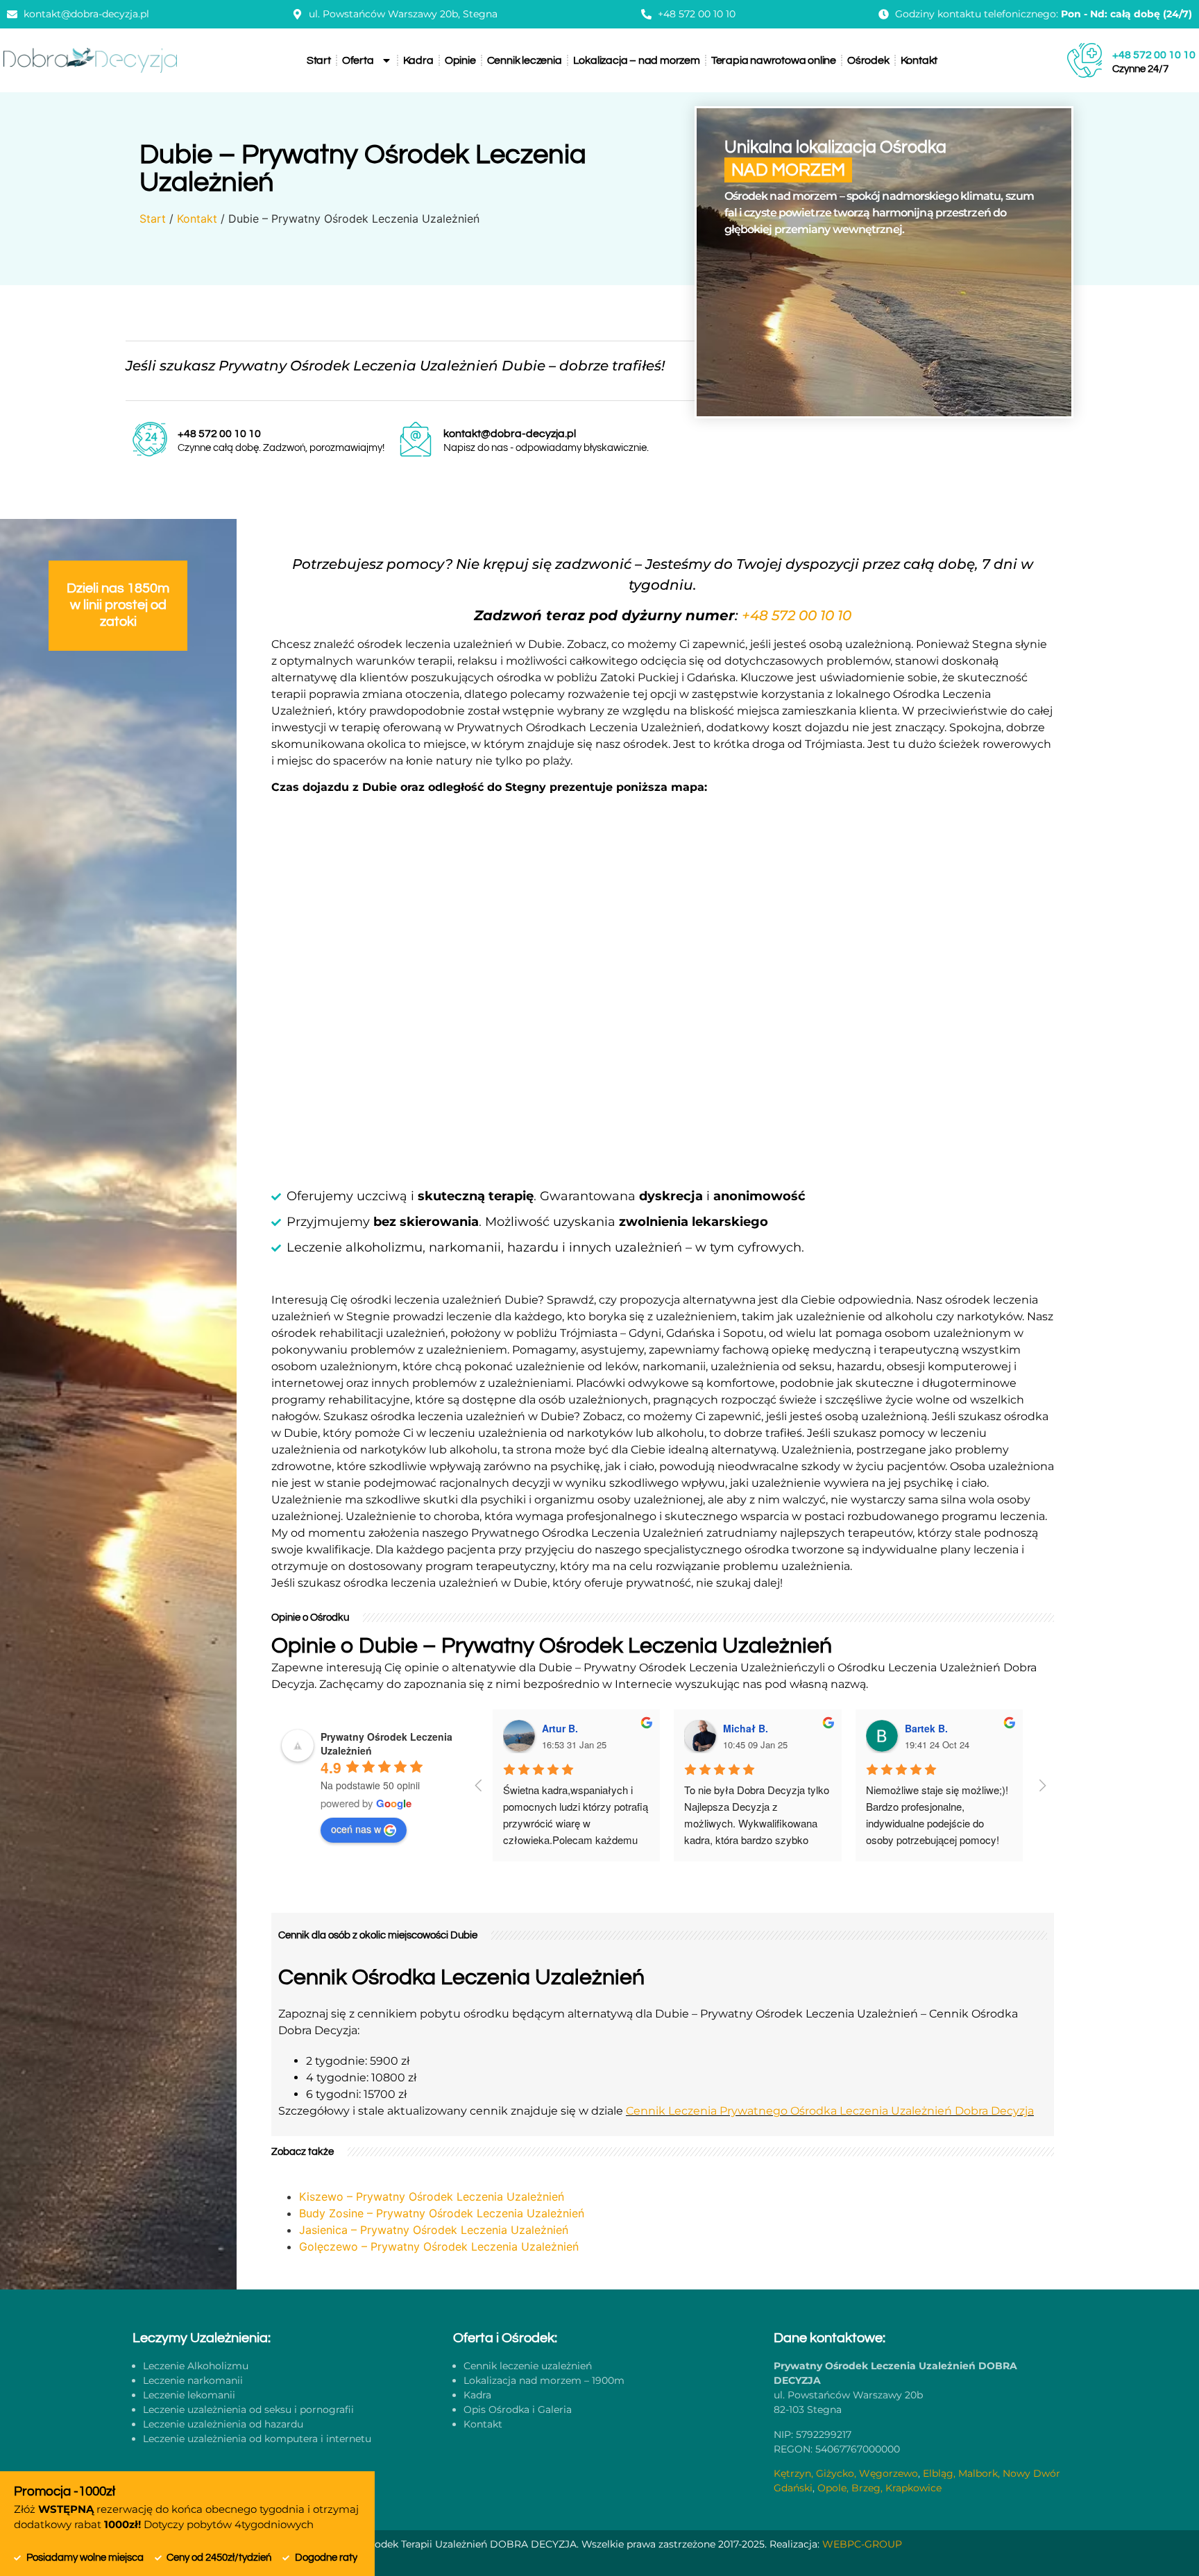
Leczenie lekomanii (189, 2395)
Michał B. (746, 1728)
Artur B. (560, 1728)
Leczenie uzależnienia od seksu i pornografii (248, 2409)
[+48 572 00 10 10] (1085, 60)
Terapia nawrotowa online (774, 60)
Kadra (418, 60)
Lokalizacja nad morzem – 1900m (544, 2380)
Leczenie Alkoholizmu (196, 2366)
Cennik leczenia (525, 60)
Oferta (358, 60)
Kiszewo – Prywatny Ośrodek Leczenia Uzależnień (432, 2197)
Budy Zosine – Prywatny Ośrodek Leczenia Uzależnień (442, 2213)
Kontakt (919, 60)
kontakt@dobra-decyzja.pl (510, 434)
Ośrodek (868, 60)
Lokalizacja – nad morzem (637, 60)
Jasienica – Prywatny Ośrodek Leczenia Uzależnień (434, 2230)
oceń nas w (356, 1829)
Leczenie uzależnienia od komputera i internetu (257, 2439)
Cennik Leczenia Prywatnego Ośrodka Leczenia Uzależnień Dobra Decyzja (830, 2111)
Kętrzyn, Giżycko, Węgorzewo (846, 2473)
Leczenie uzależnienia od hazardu (223, 2424)
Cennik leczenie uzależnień (528, 2366)
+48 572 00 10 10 (1154, 55)
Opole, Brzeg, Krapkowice (879, 2488)
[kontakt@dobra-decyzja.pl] (416, 439)
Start (319, 60)
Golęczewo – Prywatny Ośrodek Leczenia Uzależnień (439, 2246)
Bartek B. (926, 1728)
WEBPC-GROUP (862, 2544)
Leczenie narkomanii (193, 2380)
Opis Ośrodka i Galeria (518, 2409)
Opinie (460, 60)
